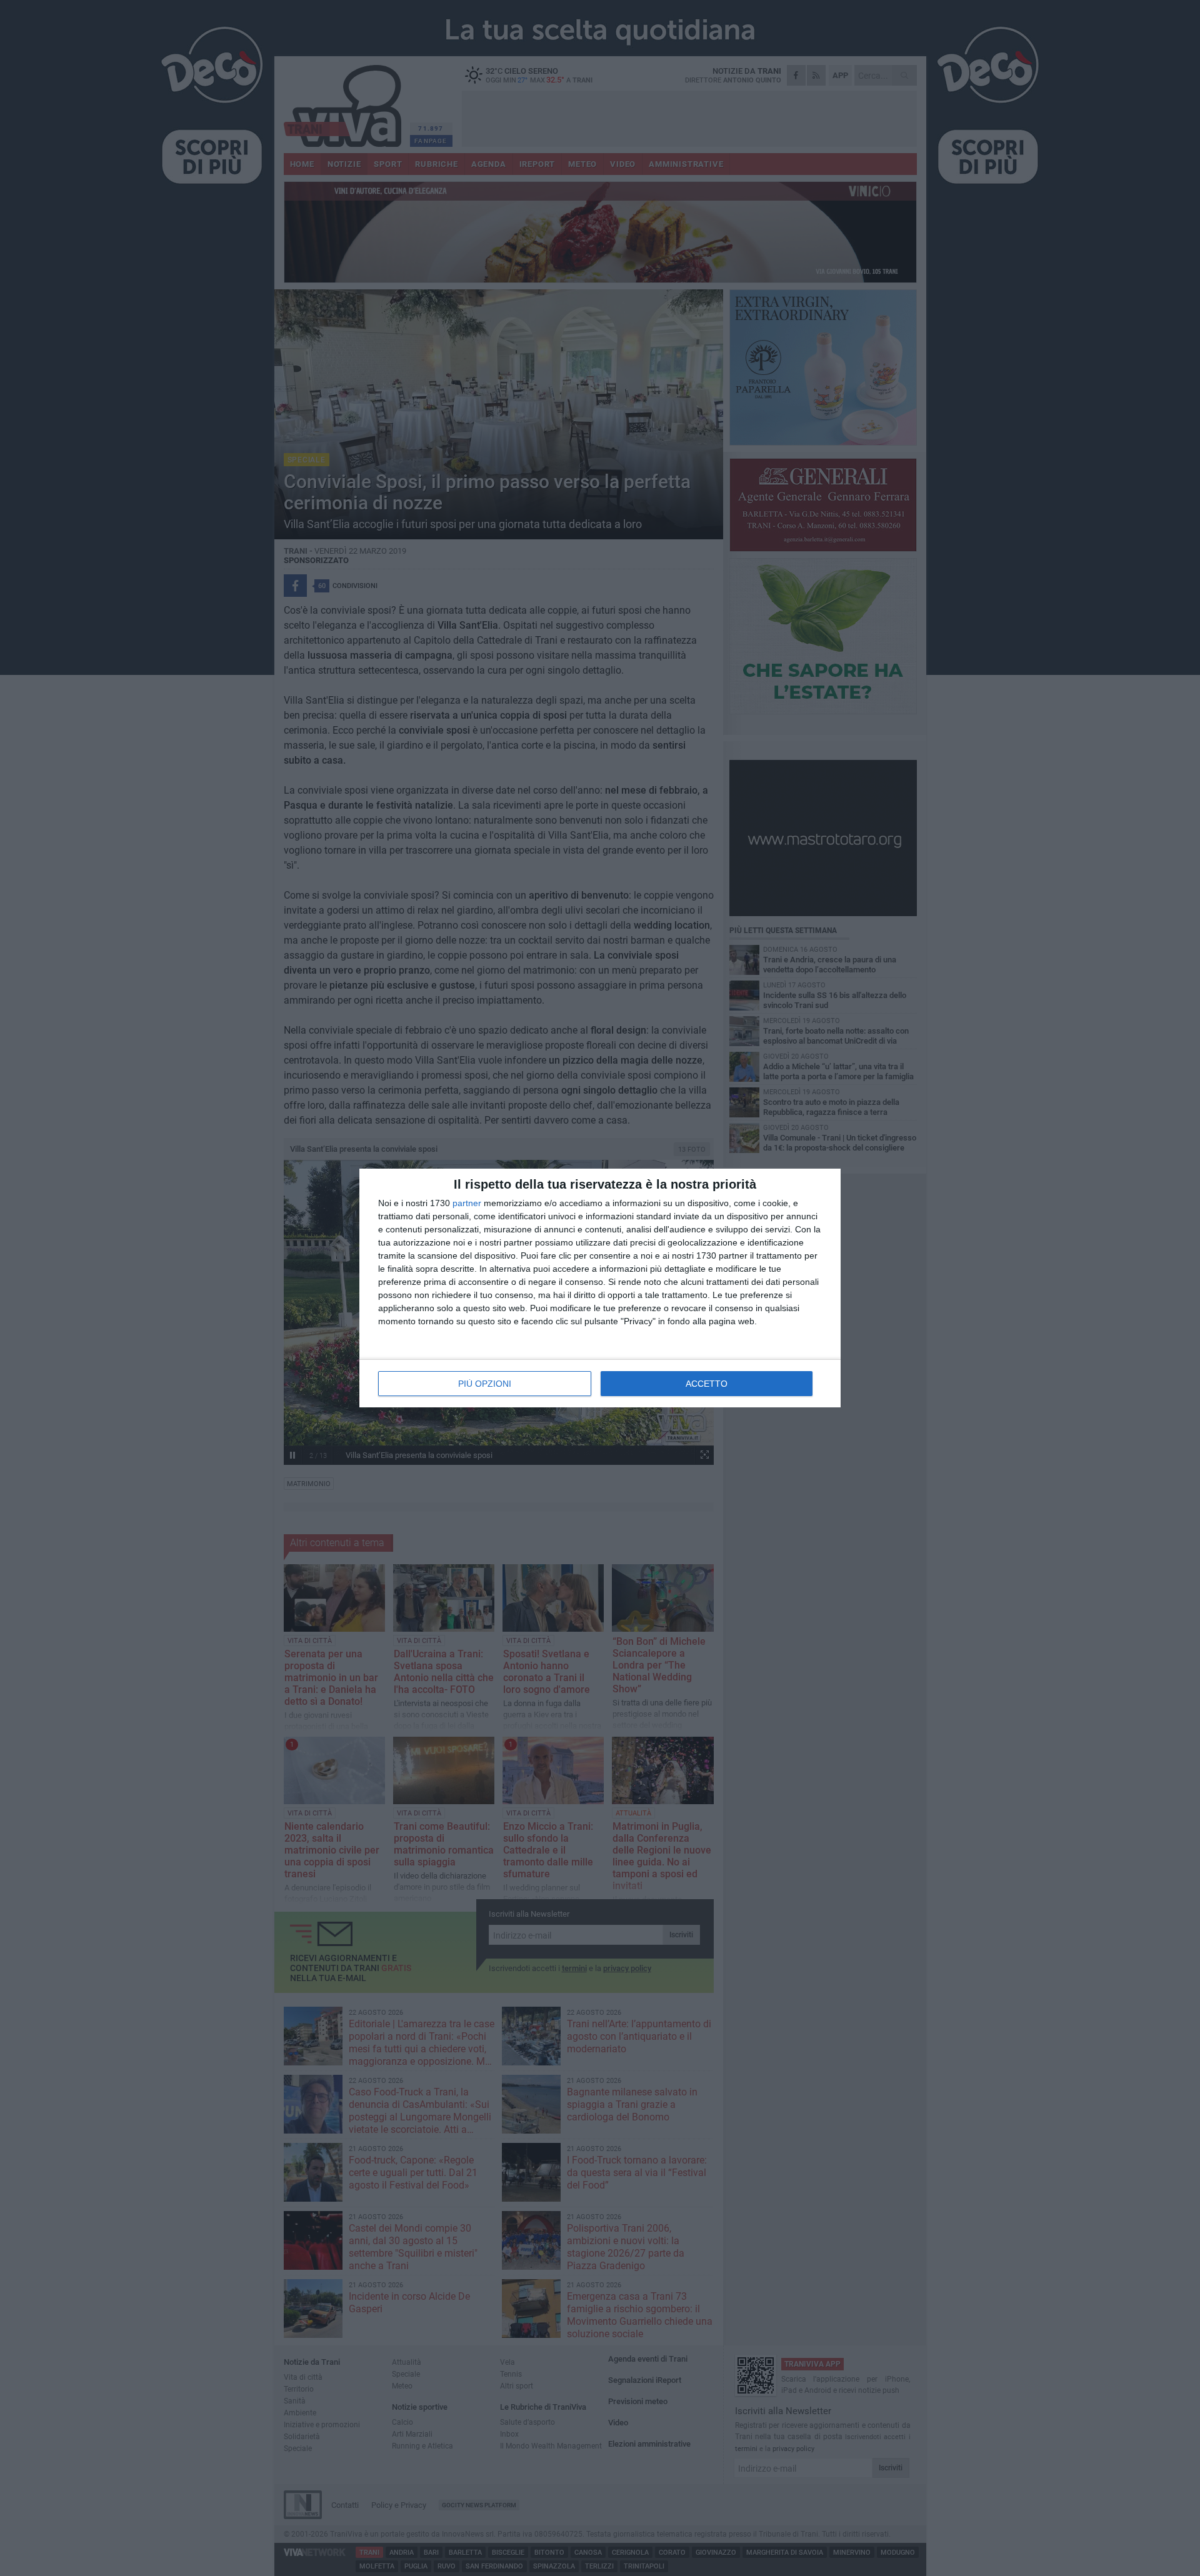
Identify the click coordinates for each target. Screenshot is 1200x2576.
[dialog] (600, 1288)
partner (467, 1203)
